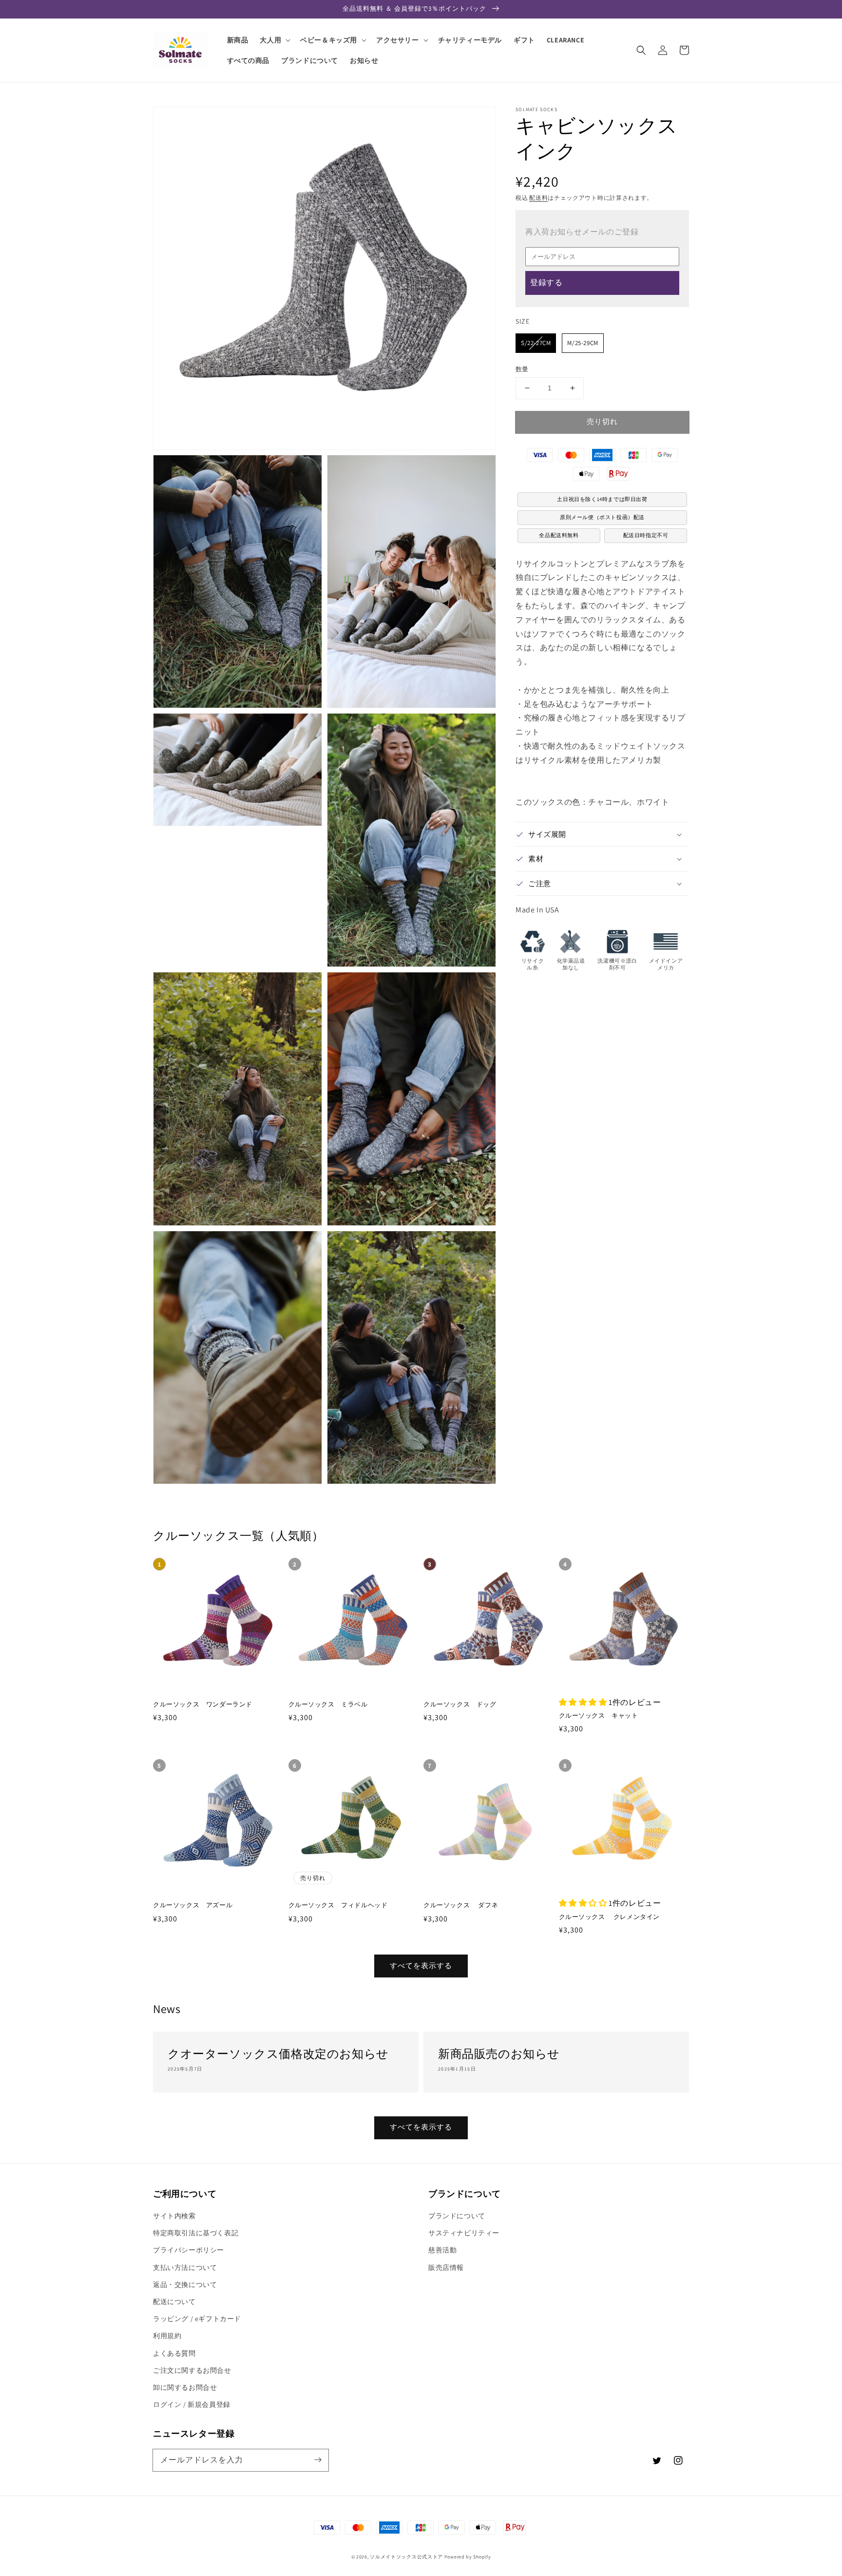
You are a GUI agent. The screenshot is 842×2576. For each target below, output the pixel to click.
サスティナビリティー (464, 2233)
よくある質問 (174, 2353)
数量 (522, 369)
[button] (641, 50)
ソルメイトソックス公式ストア (406, 2557)
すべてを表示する (421, 1966)
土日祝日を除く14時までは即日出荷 (602, 499)
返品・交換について (185, 2285)
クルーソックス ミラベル (328, 1704)
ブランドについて (457, 2216)
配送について (174, 2302)
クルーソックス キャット (599, 1715)
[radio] (536, 343)
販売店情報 (446, 2267)
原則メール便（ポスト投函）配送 (602, 517)
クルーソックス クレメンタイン (610, 1917)
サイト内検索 (174, 2216)
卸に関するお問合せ (185, 2387)
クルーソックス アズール (193, 1905)
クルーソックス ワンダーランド (203, 1704)
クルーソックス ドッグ (460, 1704)
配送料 (538, 198)
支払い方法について (185, 2267)
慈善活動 (442, 2250)
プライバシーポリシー (189, 2250)
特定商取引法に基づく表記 (196, 2233)
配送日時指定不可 (646, 535)
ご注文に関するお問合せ (192, 2370)
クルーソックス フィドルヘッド (338, 1905)
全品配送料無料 (559, 535)
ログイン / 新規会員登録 (192, 2404)
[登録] (318, 2460)
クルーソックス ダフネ (461, 1905)
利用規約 (167, 2336)
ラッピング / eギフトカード (197, 2319)
